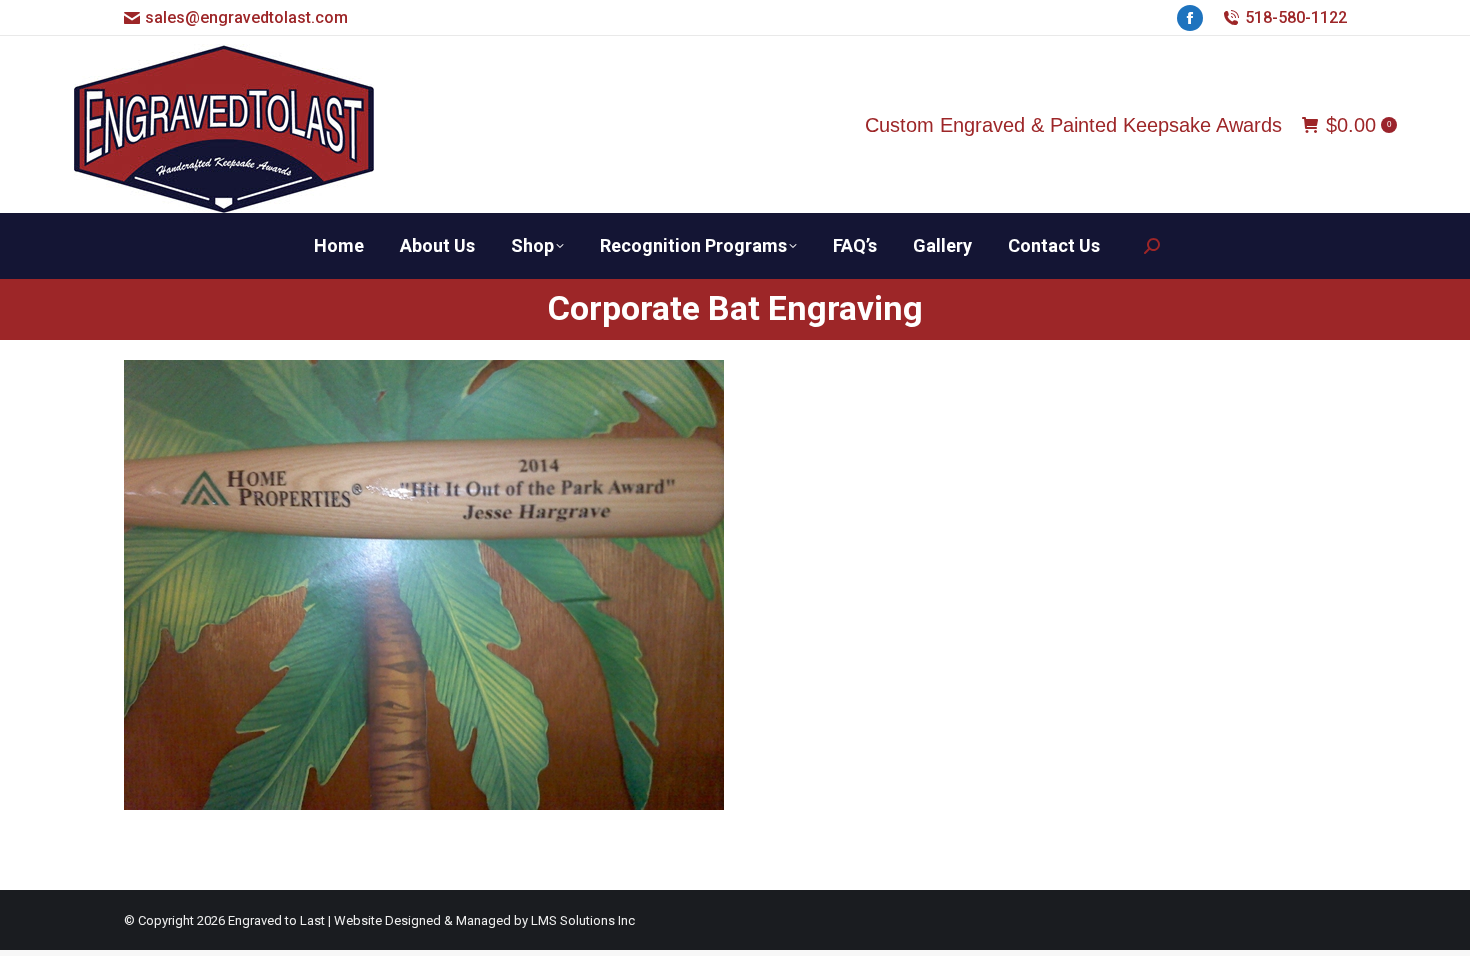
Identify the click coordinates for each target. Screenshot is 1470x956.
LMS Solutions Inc (583, 920)
